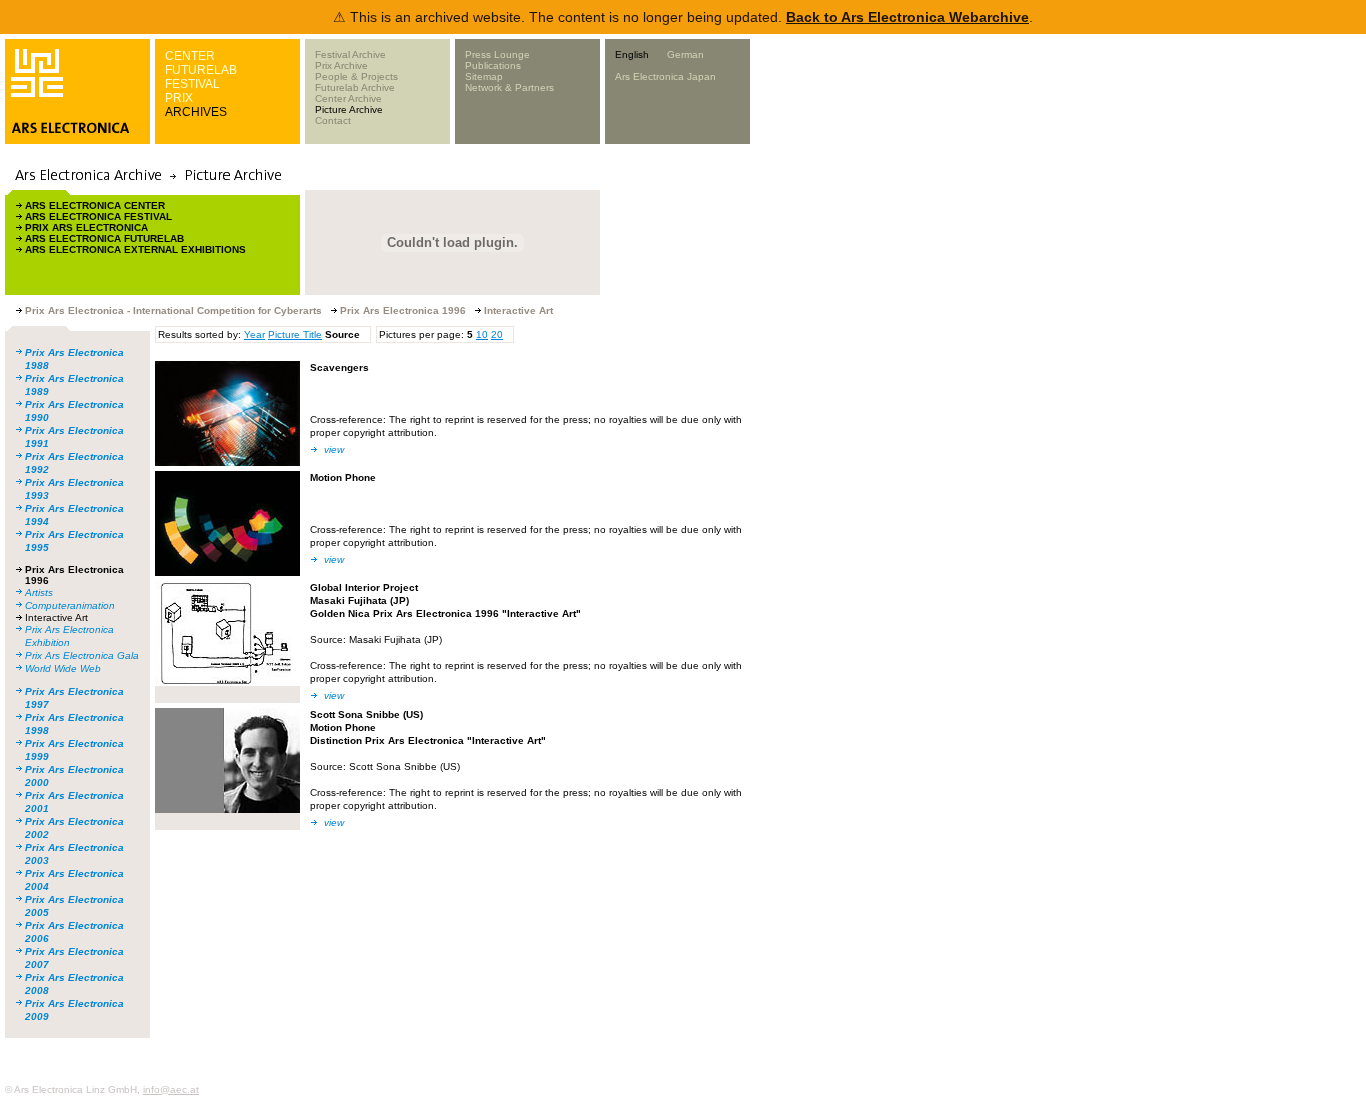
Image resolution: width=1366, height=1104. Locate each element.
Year (254, 334)
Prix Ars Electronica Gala (82, 655)
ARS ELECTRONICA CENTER (95, 205)
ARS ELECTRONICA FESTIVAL (98, 216)
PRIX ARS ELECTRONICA (86, 227)
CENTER (190, 56)
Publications (493, 65)
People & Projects (356, 76)
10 (482, 334)
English (632, 54)
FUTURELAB (201, 70)
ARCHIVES (196, 112)
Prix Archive (341, 65)
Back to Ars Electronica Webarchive (907, 17)
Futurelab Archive (355, 87)
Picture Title (295, 334)
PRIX (179, 98)
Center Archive (348, 98)
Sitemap (484, 76)
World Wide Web (63, 668)
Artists (39, 592)
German (685, 54)
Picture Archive (349, 109)
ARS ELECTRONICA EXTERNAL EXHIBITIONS (135, 249)
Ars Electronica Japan (665, 76)
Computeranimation (70, 605)
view (334, 449)
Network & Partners (509, 87)
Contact (333, 120)
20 (497, 334)
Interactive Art (56, 617)
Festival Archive (350, 54)
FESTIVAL (192, 84)
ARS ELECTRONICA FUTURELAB (104, 238)
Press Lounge (497, 54)
